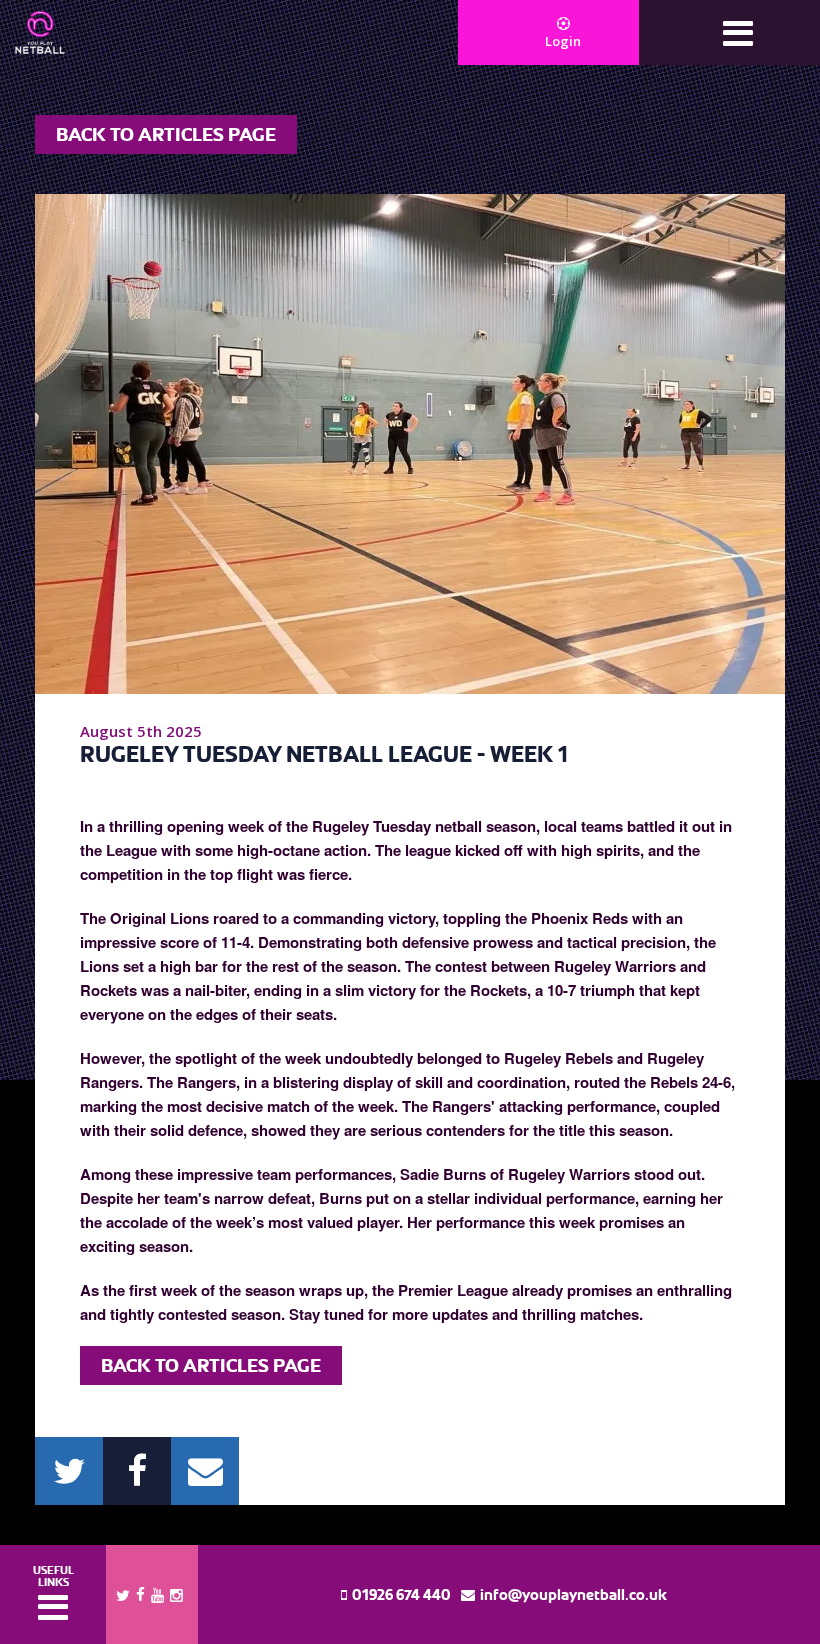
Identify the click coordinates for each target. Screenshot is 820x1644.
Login (563, 41)
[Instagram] (176, 1593)
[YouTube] (157, 1593)
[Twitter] (123, 1594)
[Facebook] (140, 1592)
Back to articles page (166, 134)
